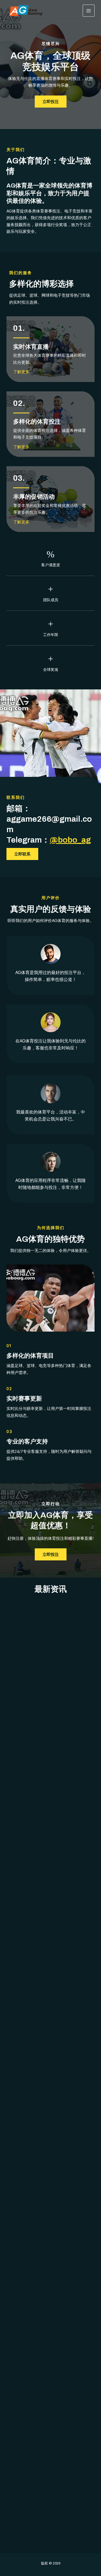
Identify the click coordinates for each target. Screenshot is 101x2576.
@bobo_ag (70, 840)
